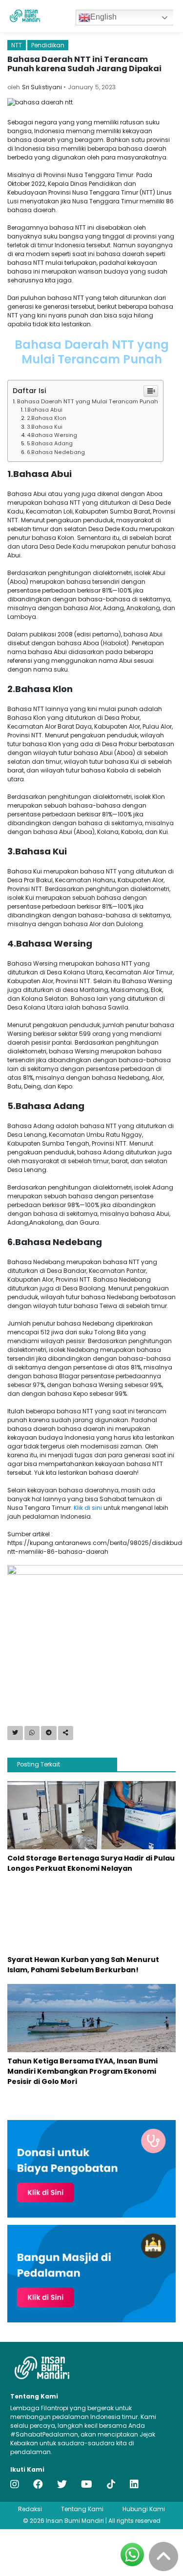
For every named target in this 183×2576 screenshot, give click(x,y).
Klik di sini (88, 1508)
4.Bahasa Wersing (53, 435)
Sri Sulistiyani (42, 87)
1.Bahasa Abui (44, 410)
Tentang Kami (82, 2509)
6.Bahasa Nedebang (56, 452)
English (103, 17)
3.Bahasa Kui (45, 427)
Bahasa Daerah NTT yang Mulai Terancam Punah (88, 401)
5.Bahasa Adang (51, 444)
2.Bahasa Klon (47, 418)
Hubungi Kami (144, 2509)
